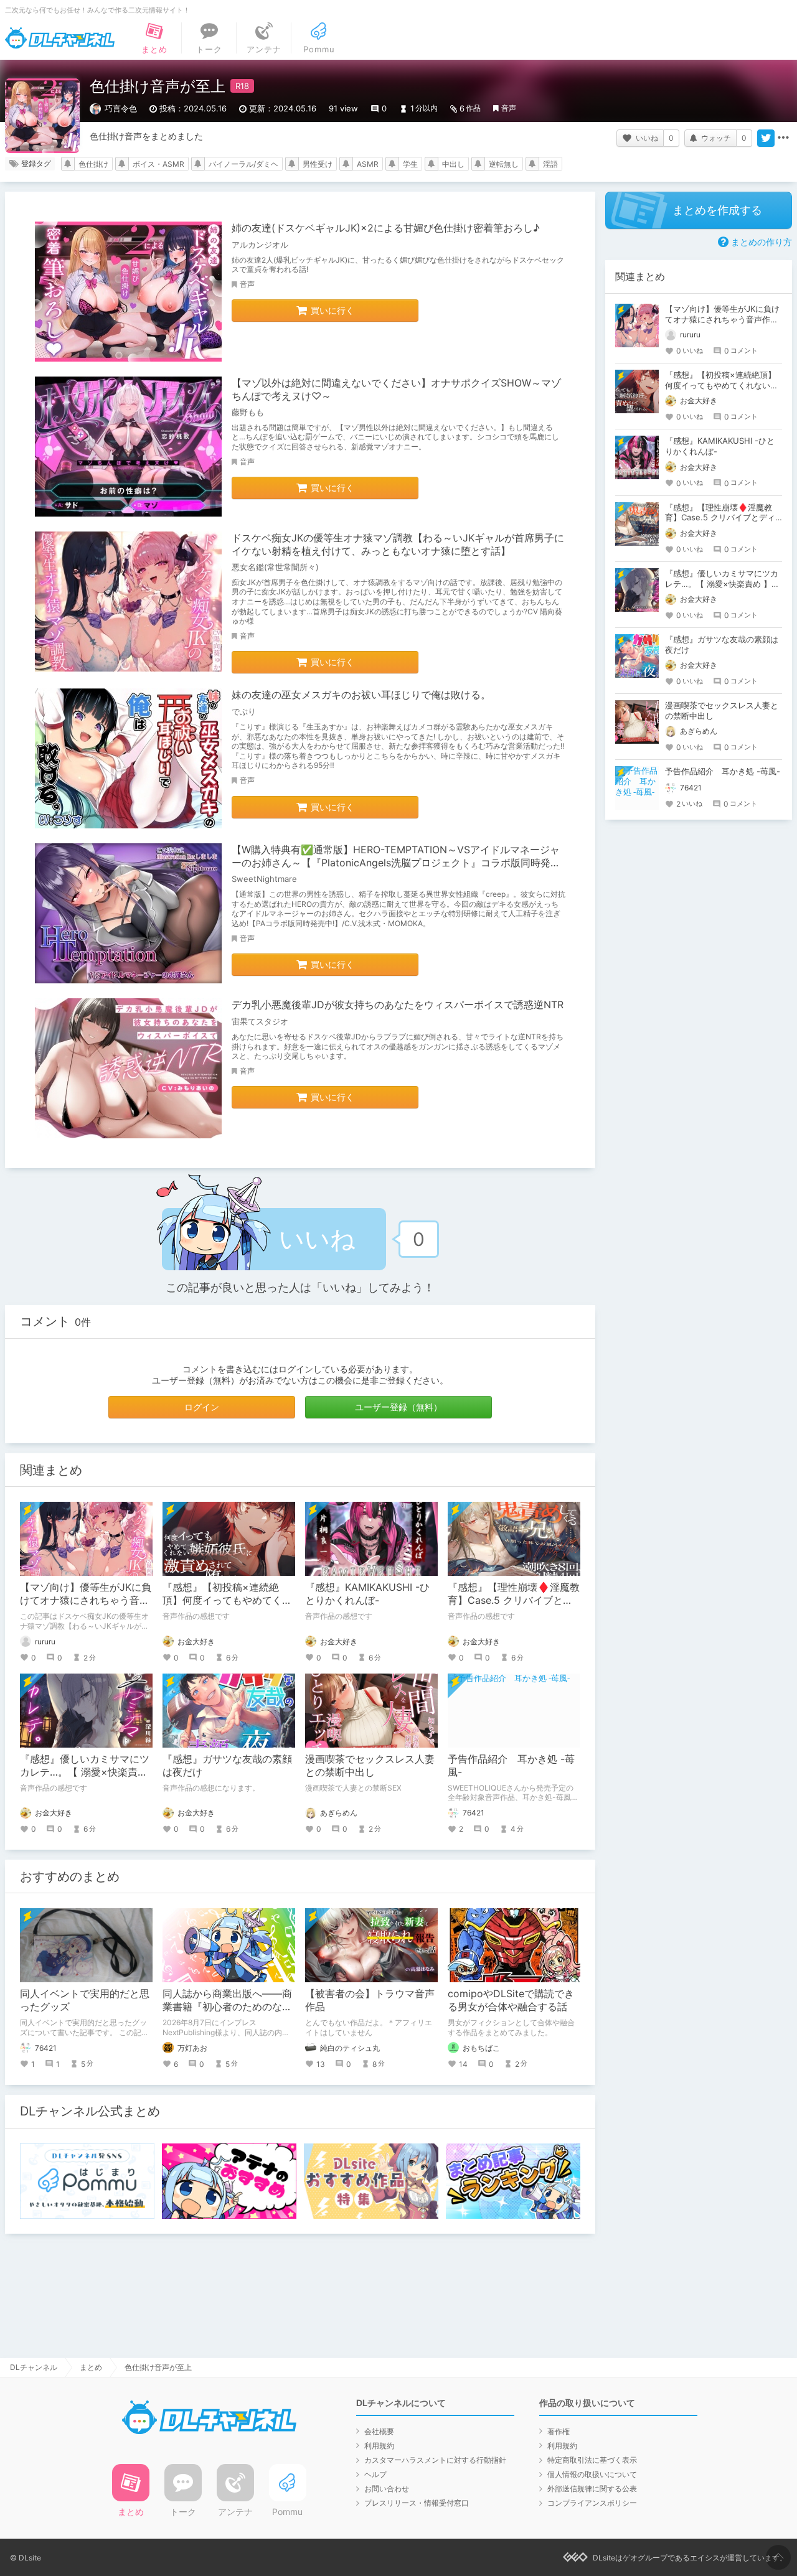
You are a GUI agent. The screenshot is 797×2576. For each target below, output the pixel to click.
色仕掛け (93, 164)
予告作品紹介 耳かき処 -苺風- (723, 771)
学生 (410, 164)
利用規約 (379, 2446)
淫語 (550, 164)
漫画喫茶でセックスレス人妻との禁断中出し (370, 1765)
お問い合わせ (387, 2489)
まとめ (91, 2367)
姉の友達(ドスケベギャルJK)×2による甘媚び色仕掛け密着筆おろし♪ (386, 228)
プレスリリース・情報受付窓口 (417, 2503)
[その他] (783, 138)
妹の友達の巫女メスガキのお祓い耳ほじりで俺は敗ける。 (361, 695)
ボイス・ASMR (158, 164)
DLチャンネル (60, 38)
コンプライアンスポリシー (592, 2503)
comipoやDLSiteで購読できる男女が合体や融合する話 (511, 2000)
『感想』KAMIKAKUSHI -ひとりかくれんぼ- (367, 1594)
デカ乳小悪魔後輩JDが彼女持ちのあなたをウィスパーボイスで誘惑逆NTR (398, 1005)
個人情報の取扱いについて (592, 2474)
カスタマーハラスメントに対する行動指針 (435, 2460)
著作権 (559, 2431)
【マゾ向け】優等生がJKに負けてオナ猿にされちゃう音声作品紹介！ (86, 1600)
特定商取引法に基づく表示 (592, 2460)
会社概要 (379, 2431)
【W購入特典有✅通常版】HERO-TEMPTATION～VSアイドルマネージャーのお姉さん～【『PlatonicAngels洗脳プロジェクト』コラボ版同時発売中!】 (396, 863)
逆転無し (504, 164)
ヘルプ (375, 2474)
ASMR (368, 164)
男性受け (318, 164)
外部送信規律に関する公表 (592, 2489)
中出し (453, 164)
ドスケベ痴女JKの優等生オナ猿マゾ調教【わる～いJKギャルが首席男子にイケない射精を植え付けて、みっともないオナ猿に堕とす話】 (398, 544)
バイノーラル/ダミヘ (243, 164)
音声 (509, 108)
